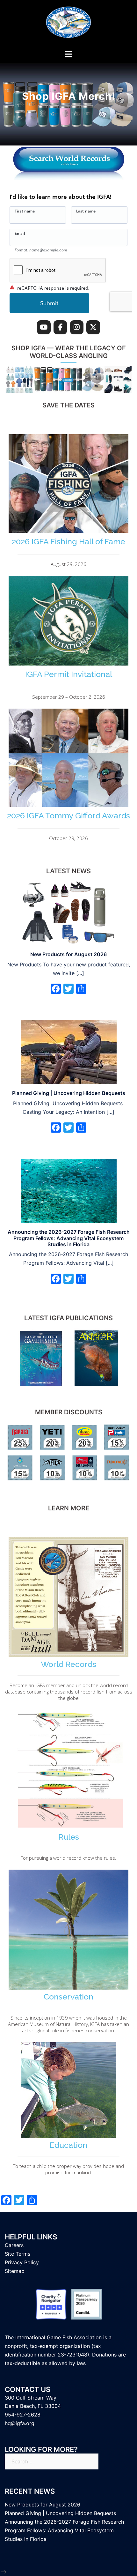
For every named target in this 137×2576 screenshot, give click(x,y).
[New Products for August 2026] (69, 913)
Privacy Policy (22, 2262)
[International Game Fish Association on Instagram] (77, 328)
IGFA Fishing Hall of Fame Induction (68, 97)
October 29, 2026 (68, 838)
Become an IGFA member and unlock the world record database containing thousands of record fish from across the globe (69, 1692)
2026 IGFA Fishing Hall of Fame (68, 541)
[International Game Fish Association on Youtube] (44, 328)
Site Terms (18, 2254)
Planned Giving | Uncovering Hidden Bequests (69, 1093)
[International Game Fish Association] (68, 24)
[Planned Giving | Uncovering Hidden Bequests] (69, 1052)
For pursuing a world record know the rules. (68, 1858)
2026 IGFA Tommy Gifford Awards (68, 815)
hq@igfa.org (20, 2423)
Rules (69, 1837)
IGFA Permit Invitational (69, 674)
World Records (68, 1664)
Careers (14, 2245)
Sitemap (15, 2271)
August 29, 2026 (68, 564)
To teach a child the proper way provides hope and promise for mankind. (68, 2169)
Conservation (68, 1997)
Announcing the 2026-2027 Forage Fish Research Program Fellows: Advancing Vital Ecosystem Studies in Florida (69, 1238)
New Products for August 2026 (68, 954)
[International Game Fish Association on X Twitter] (93, 328)
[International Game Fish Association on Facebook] (60, 328)
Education (68, 2145)
